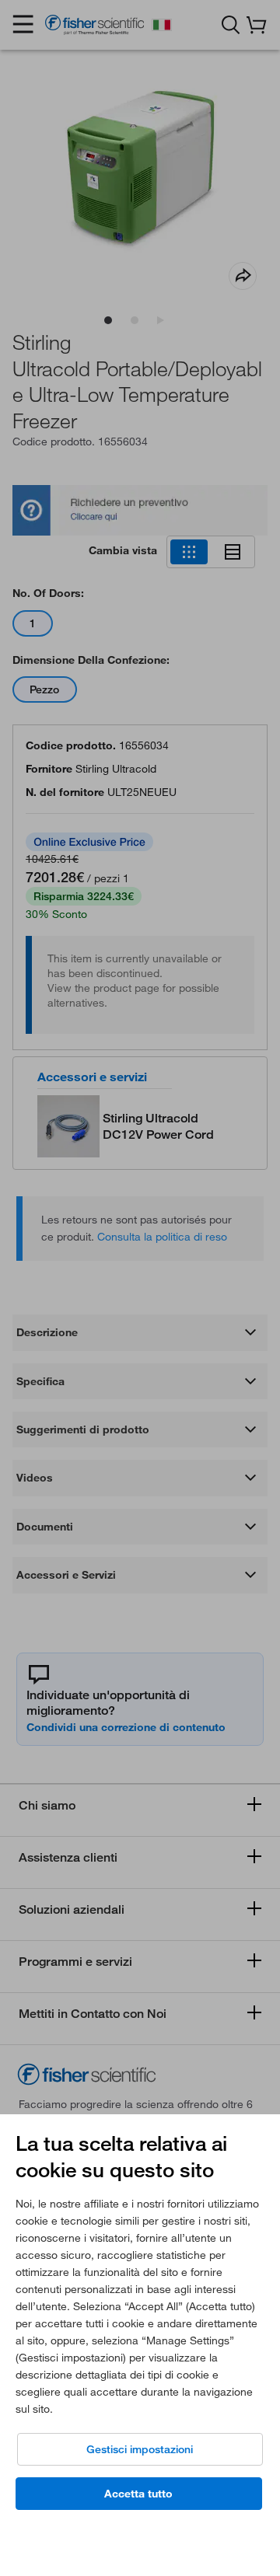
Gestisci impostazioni (140, 2449)
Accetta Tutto (138, 2494)
